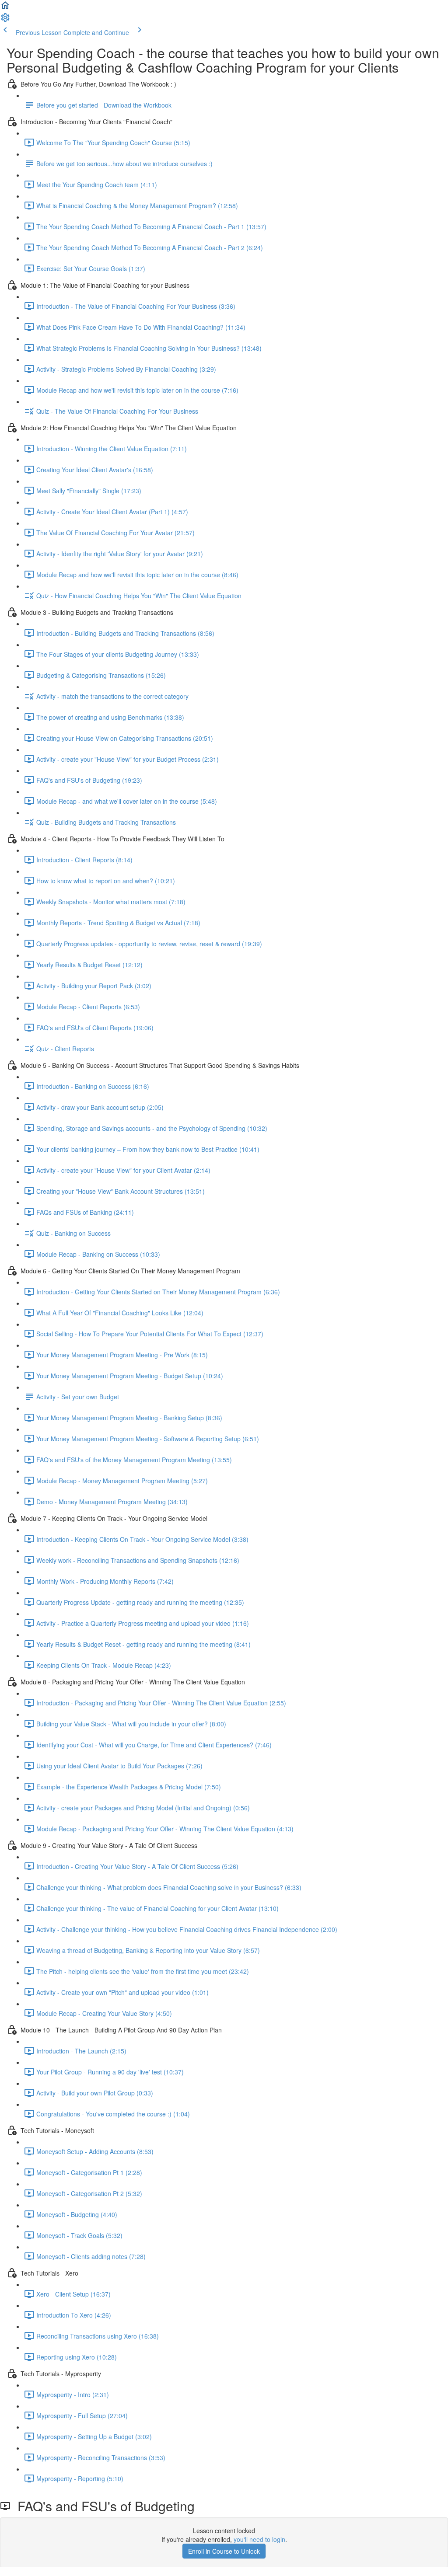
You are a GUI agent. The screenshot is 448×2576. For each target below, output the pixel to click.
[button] (5, 8)
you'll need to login (259, 2539)
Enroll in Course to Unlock (224, 2551)
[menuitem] (5, 20)
